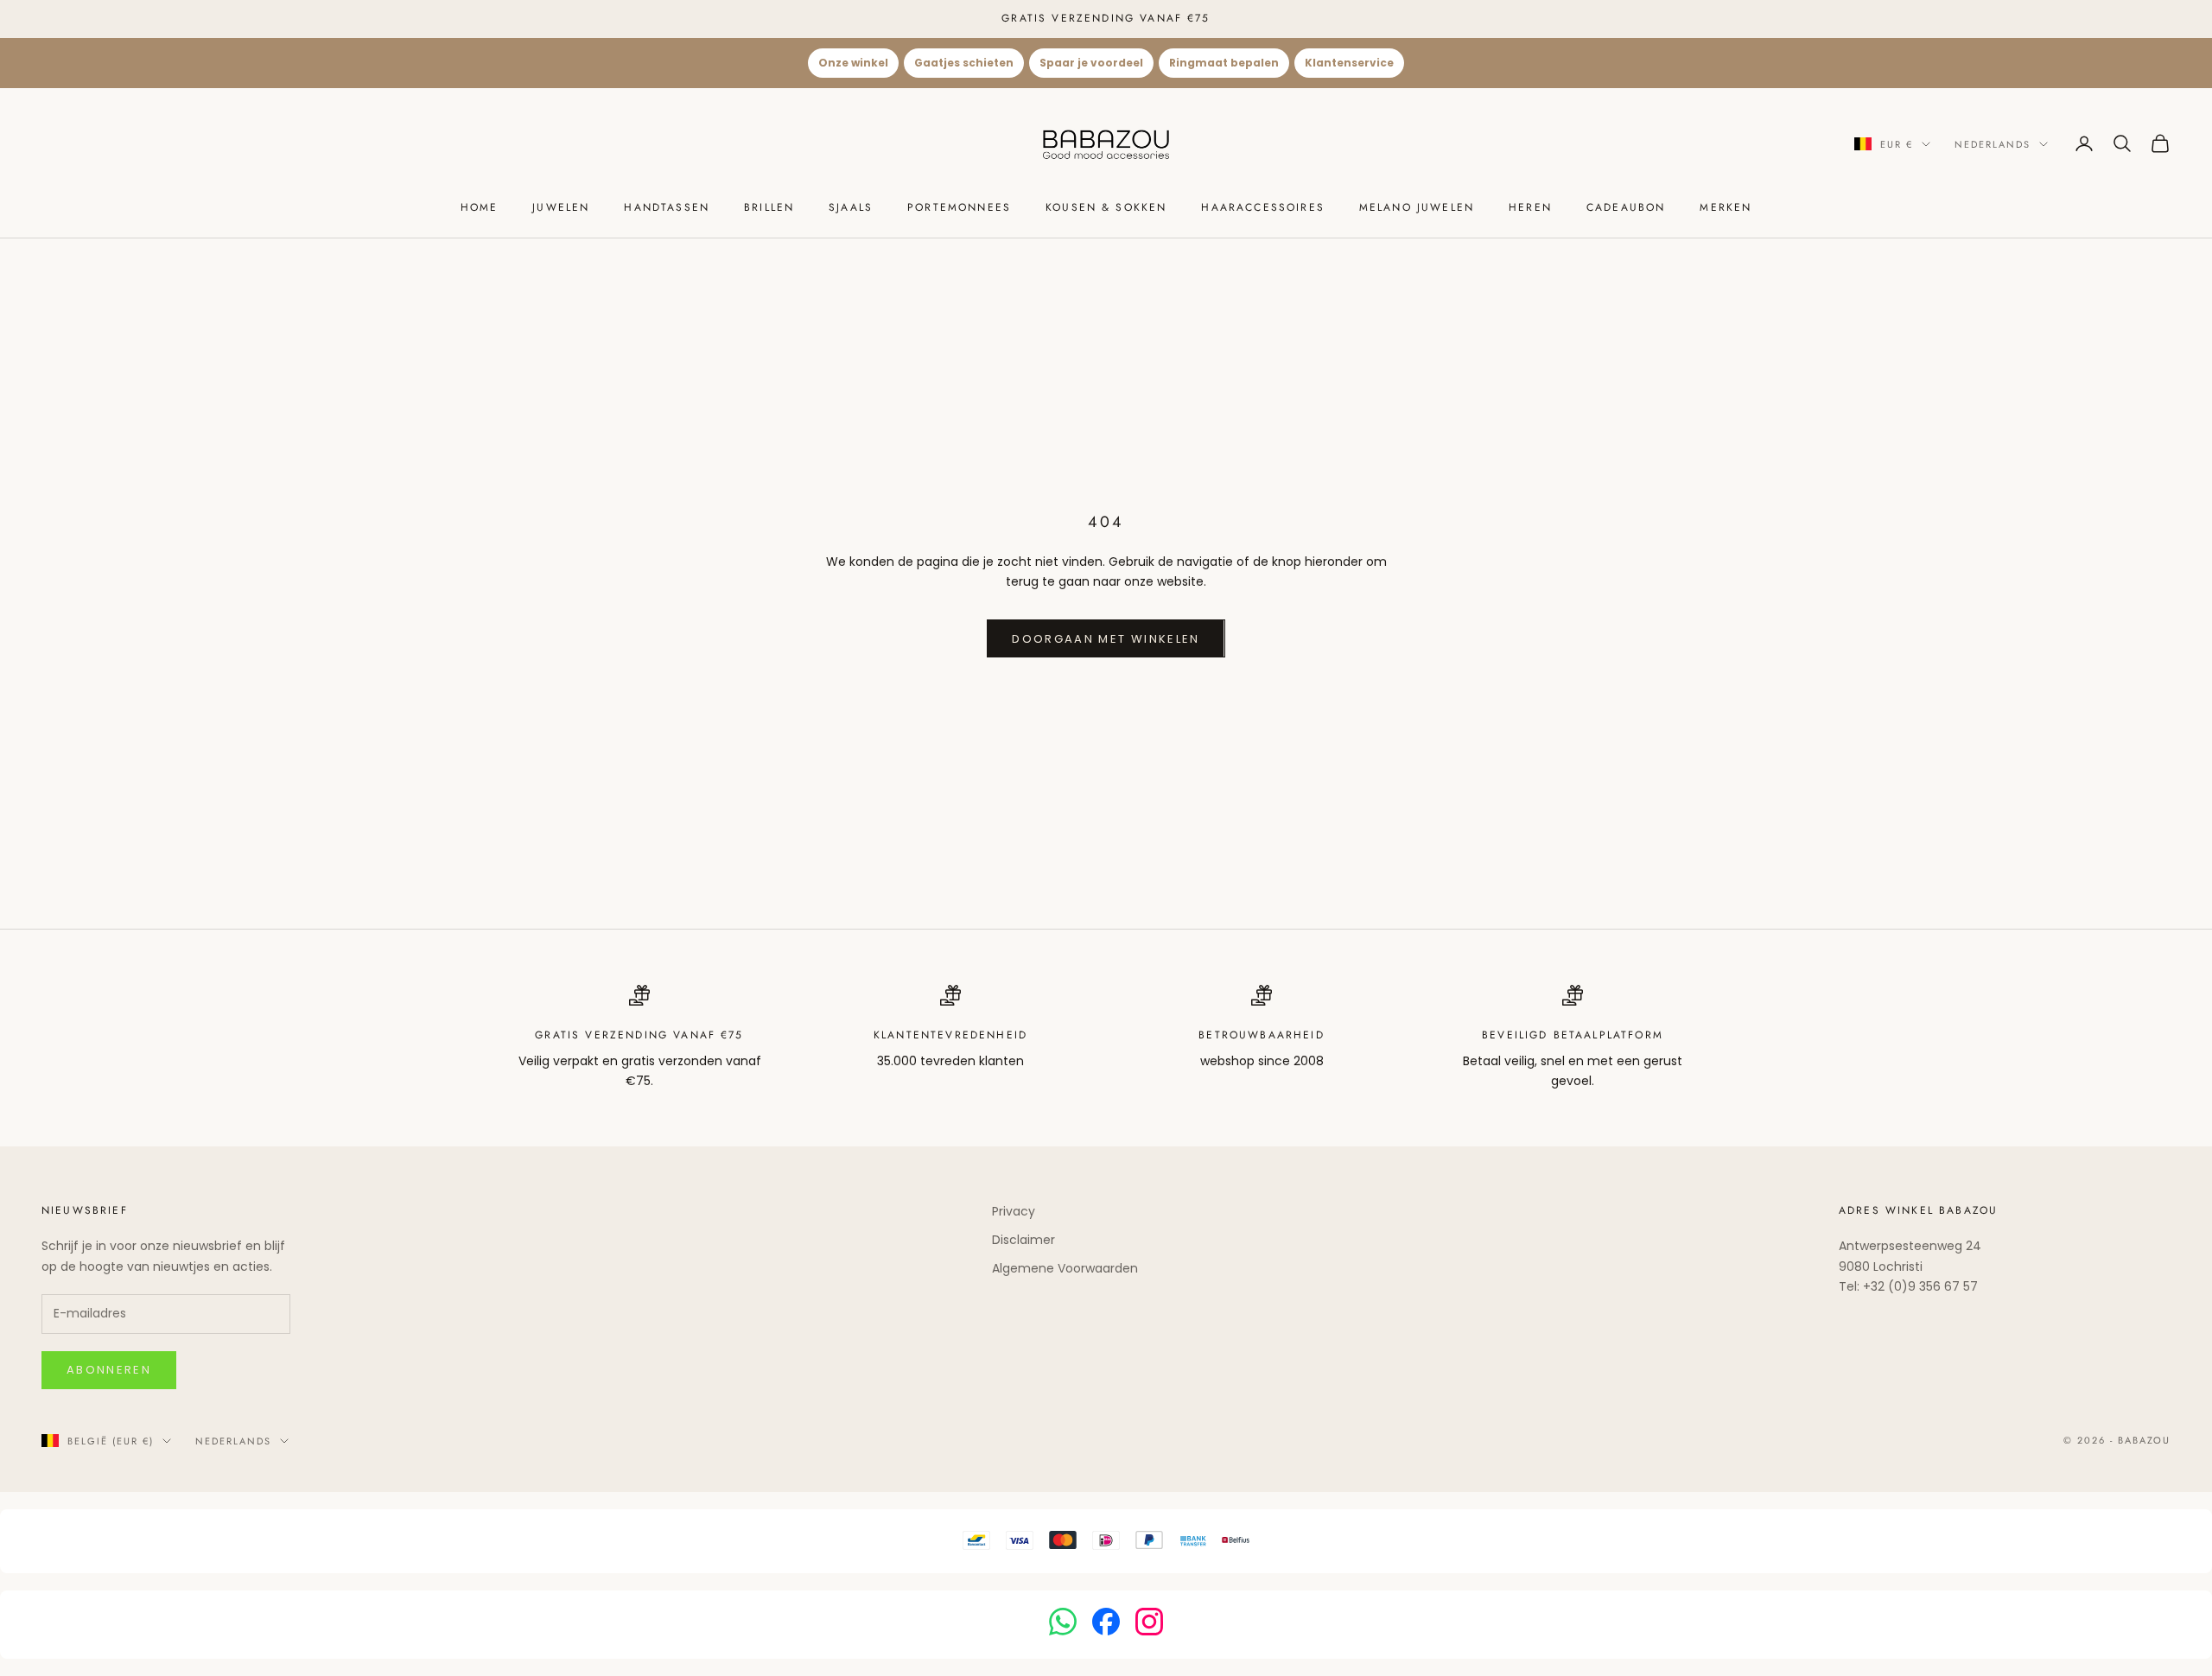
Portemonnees (959, 207)
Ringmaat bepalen (1224, 63)
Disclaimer (1023, 1240)
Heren (1530, 207)
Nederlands (1993, 143)
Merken (1726, 207)
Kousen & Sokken (1106, 207)
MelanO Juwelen (1417, 207)
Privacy (1014, 1211)
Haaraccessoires (1262, 207)
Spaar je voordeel (1091, 63)
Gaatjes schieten (964, 63)
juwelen (561, 207)
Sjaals (851, 207)
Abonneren (109, 1370)
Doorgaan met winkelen (1106, 639)
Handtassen (667, 207)
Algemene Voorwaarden (1065, 1268)
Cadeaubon (1626, 207)
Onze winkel (853, 63)
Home (480, 207)
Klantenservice (1349, 63)
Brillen (769, 207)
